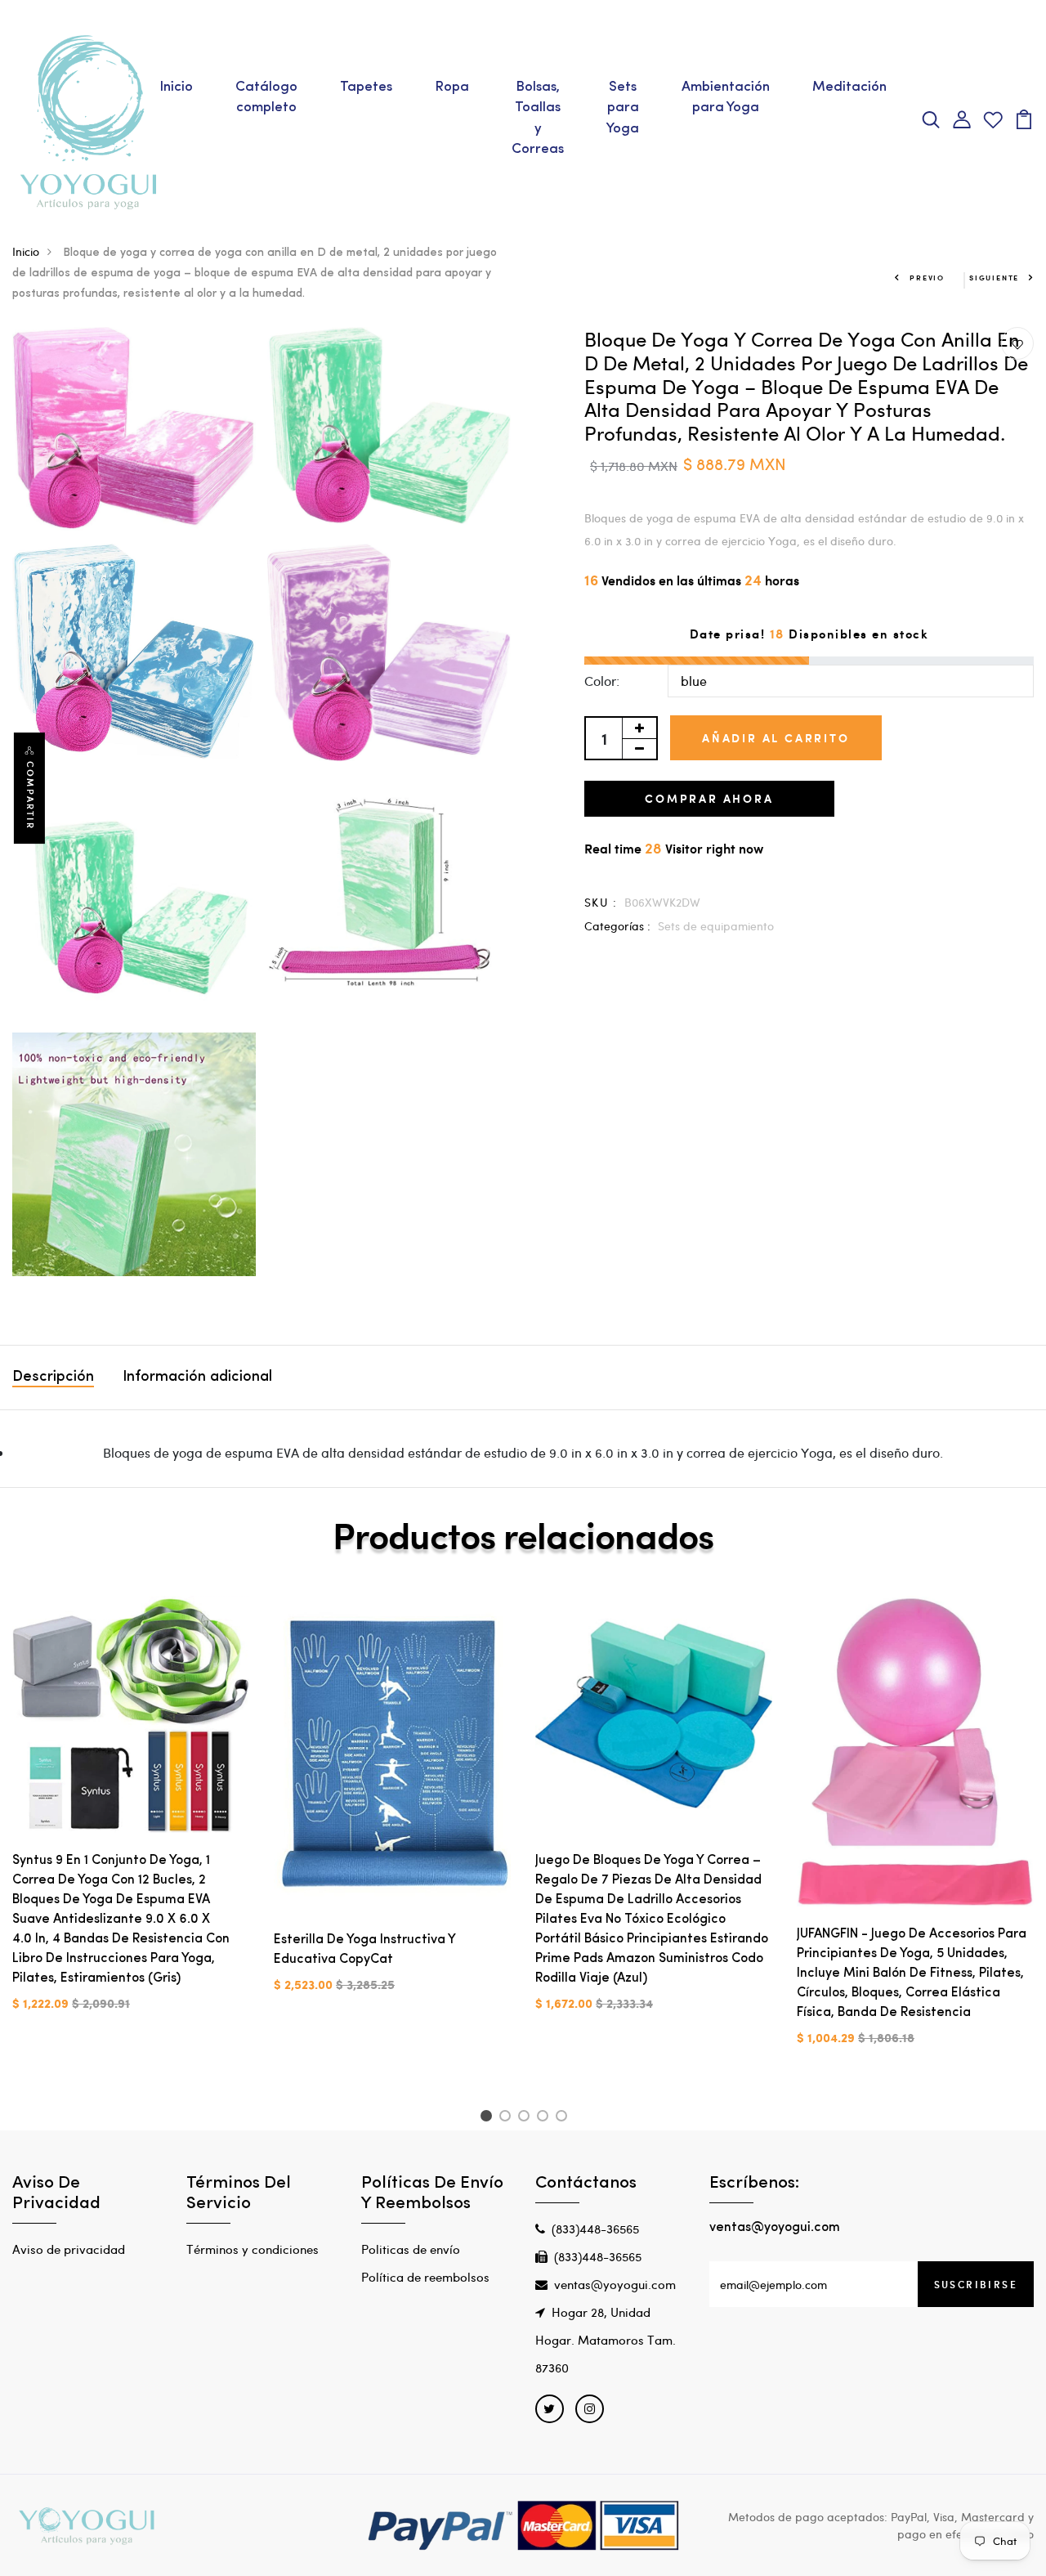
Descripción (53, 1378)
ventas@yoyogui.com (615, 2284)
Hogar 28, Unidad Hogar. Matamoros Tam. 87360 (606, 2340)
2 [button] (508, 2118)
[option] (131, 1817)
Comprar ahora (709, 798)
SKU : (601, 902)
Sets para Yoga (623, 108)
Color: (602, 681)
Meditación (849, 87)
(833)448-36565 (595, 2229)
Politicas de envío (411, 2249)
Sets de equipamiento (716, 926)
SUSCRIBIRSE (976, 2284)
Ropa (452, 87)
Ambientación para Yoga (726, 98)
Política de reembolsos (425, 2277)
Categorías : (617, 926)
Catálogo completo (266, 98)
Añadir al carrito (776, 738)
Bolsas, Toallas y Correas (538, 119)
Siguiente (994, 278)
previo (927, 278)
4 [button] (545, 2118)
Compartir (30, 795)
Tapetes (366, 87)
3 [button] (527, 2118)
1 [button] (488, 2118)
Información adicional (197, 1378)
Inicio (176, 87)
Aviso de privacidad (69, 2249)
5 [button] (564, 2118)
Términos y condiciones (253, 2249)
